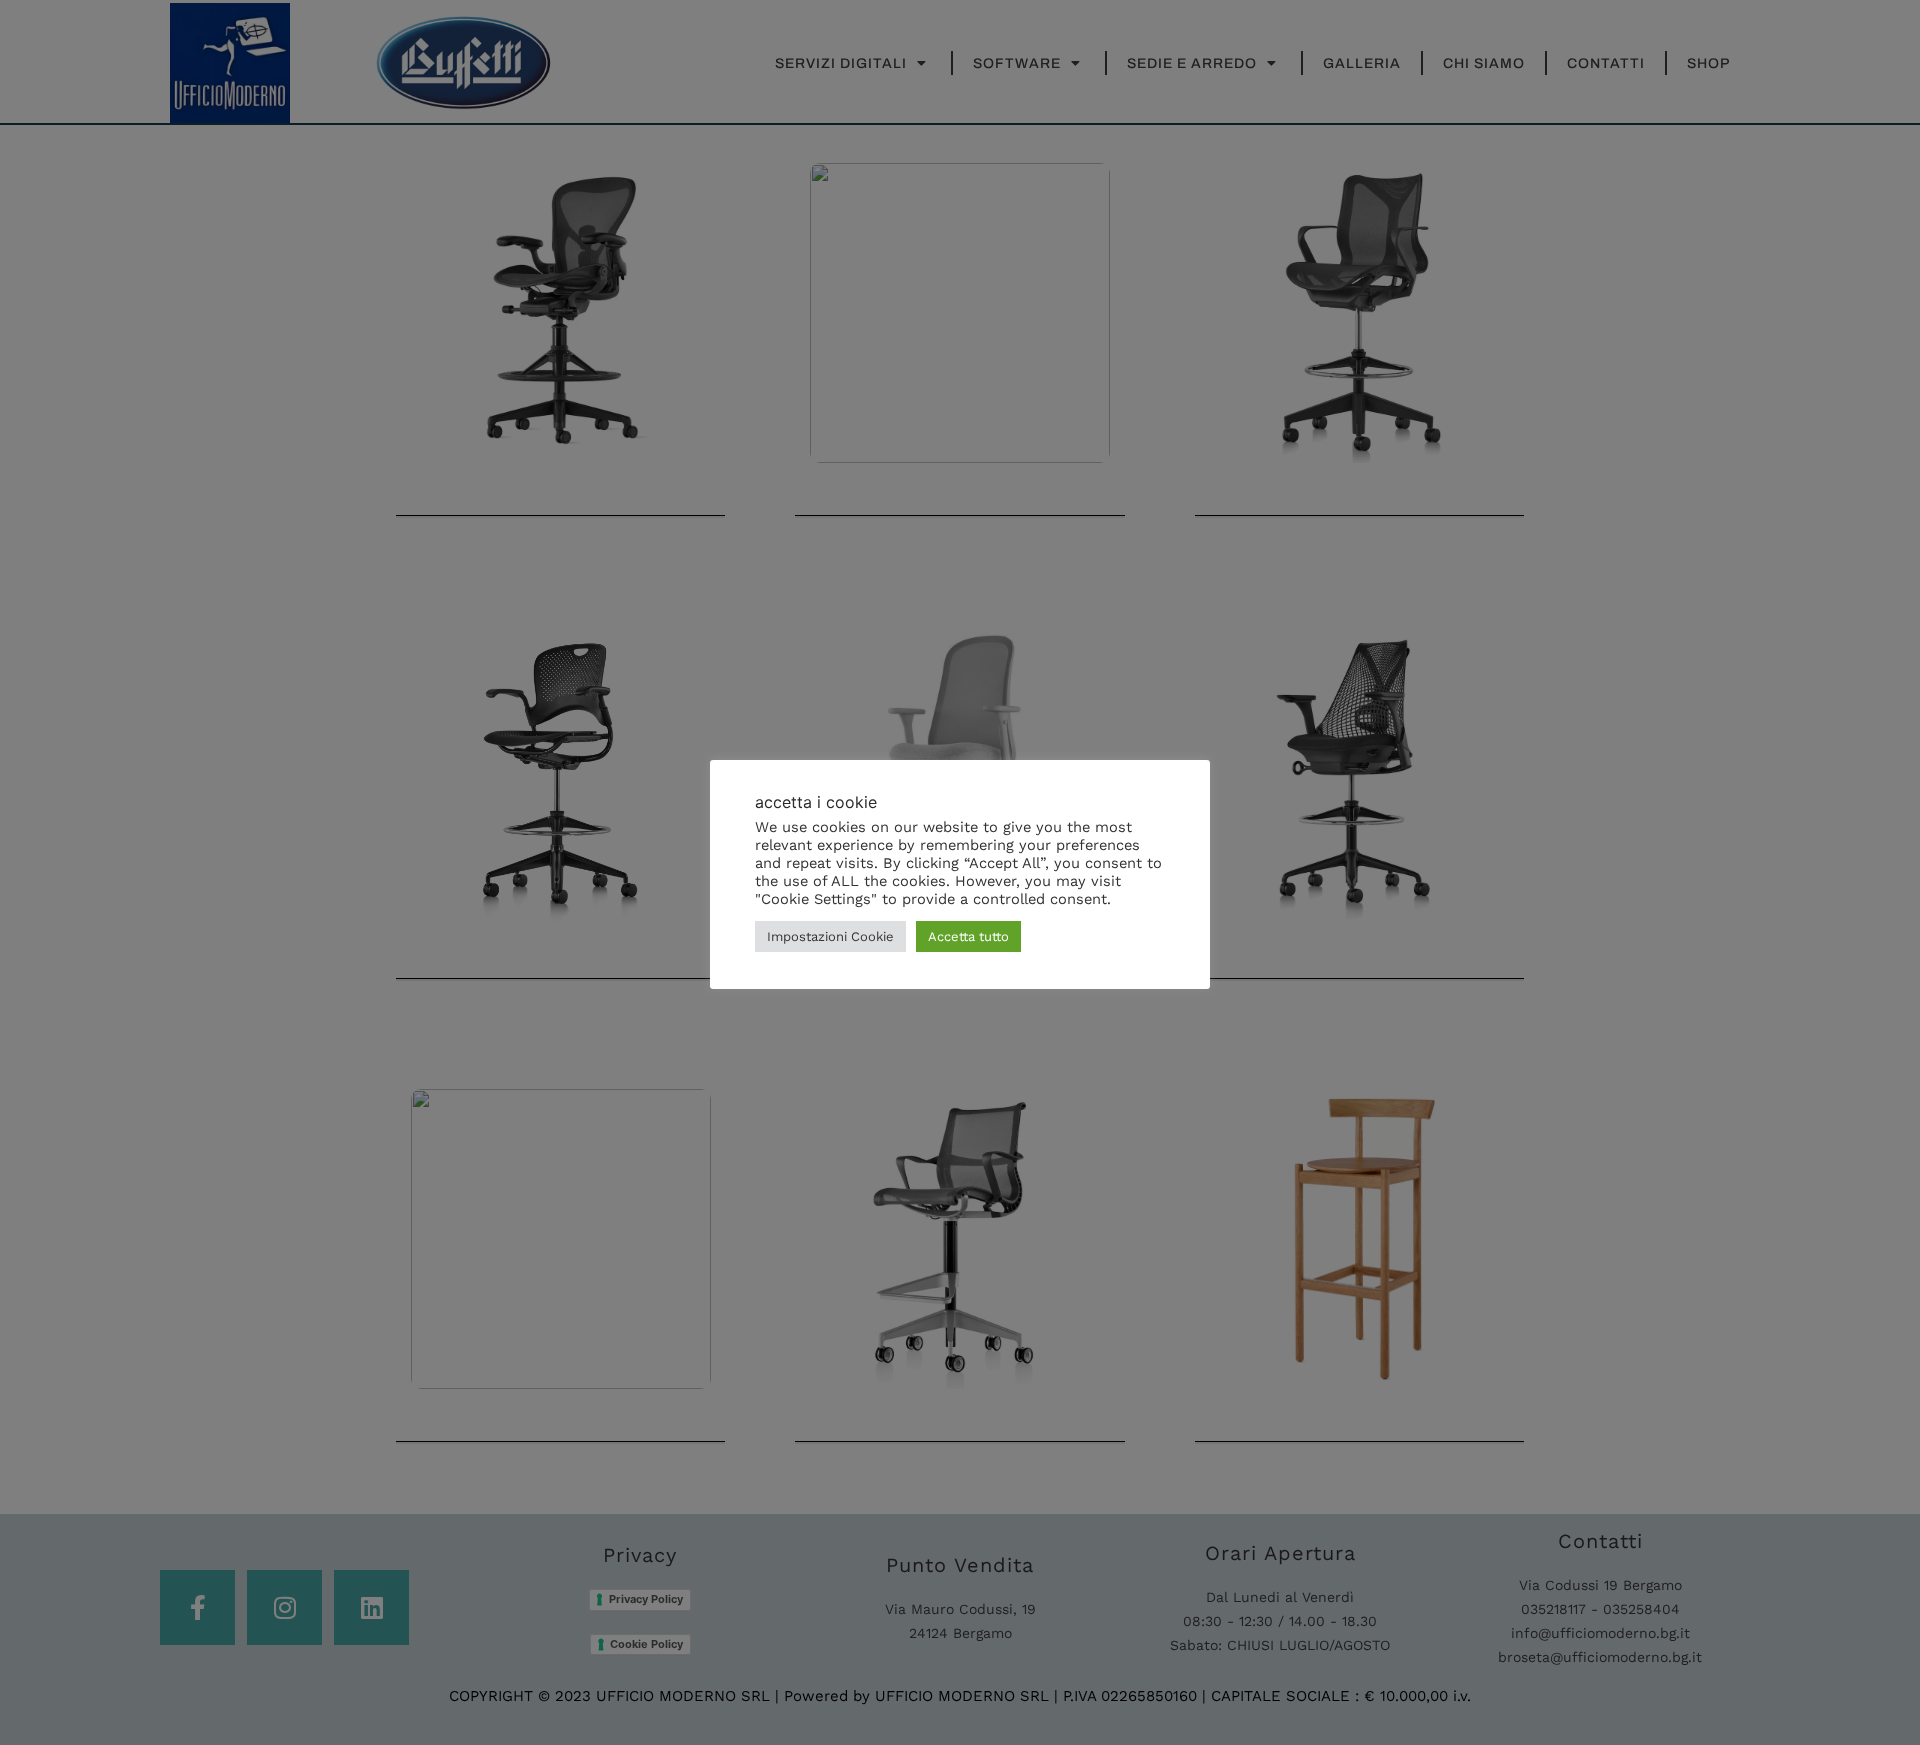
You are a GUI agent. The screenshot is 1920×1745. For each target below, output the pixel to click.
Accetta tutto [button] (968, 936)
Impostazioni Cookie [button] (830, 936)
